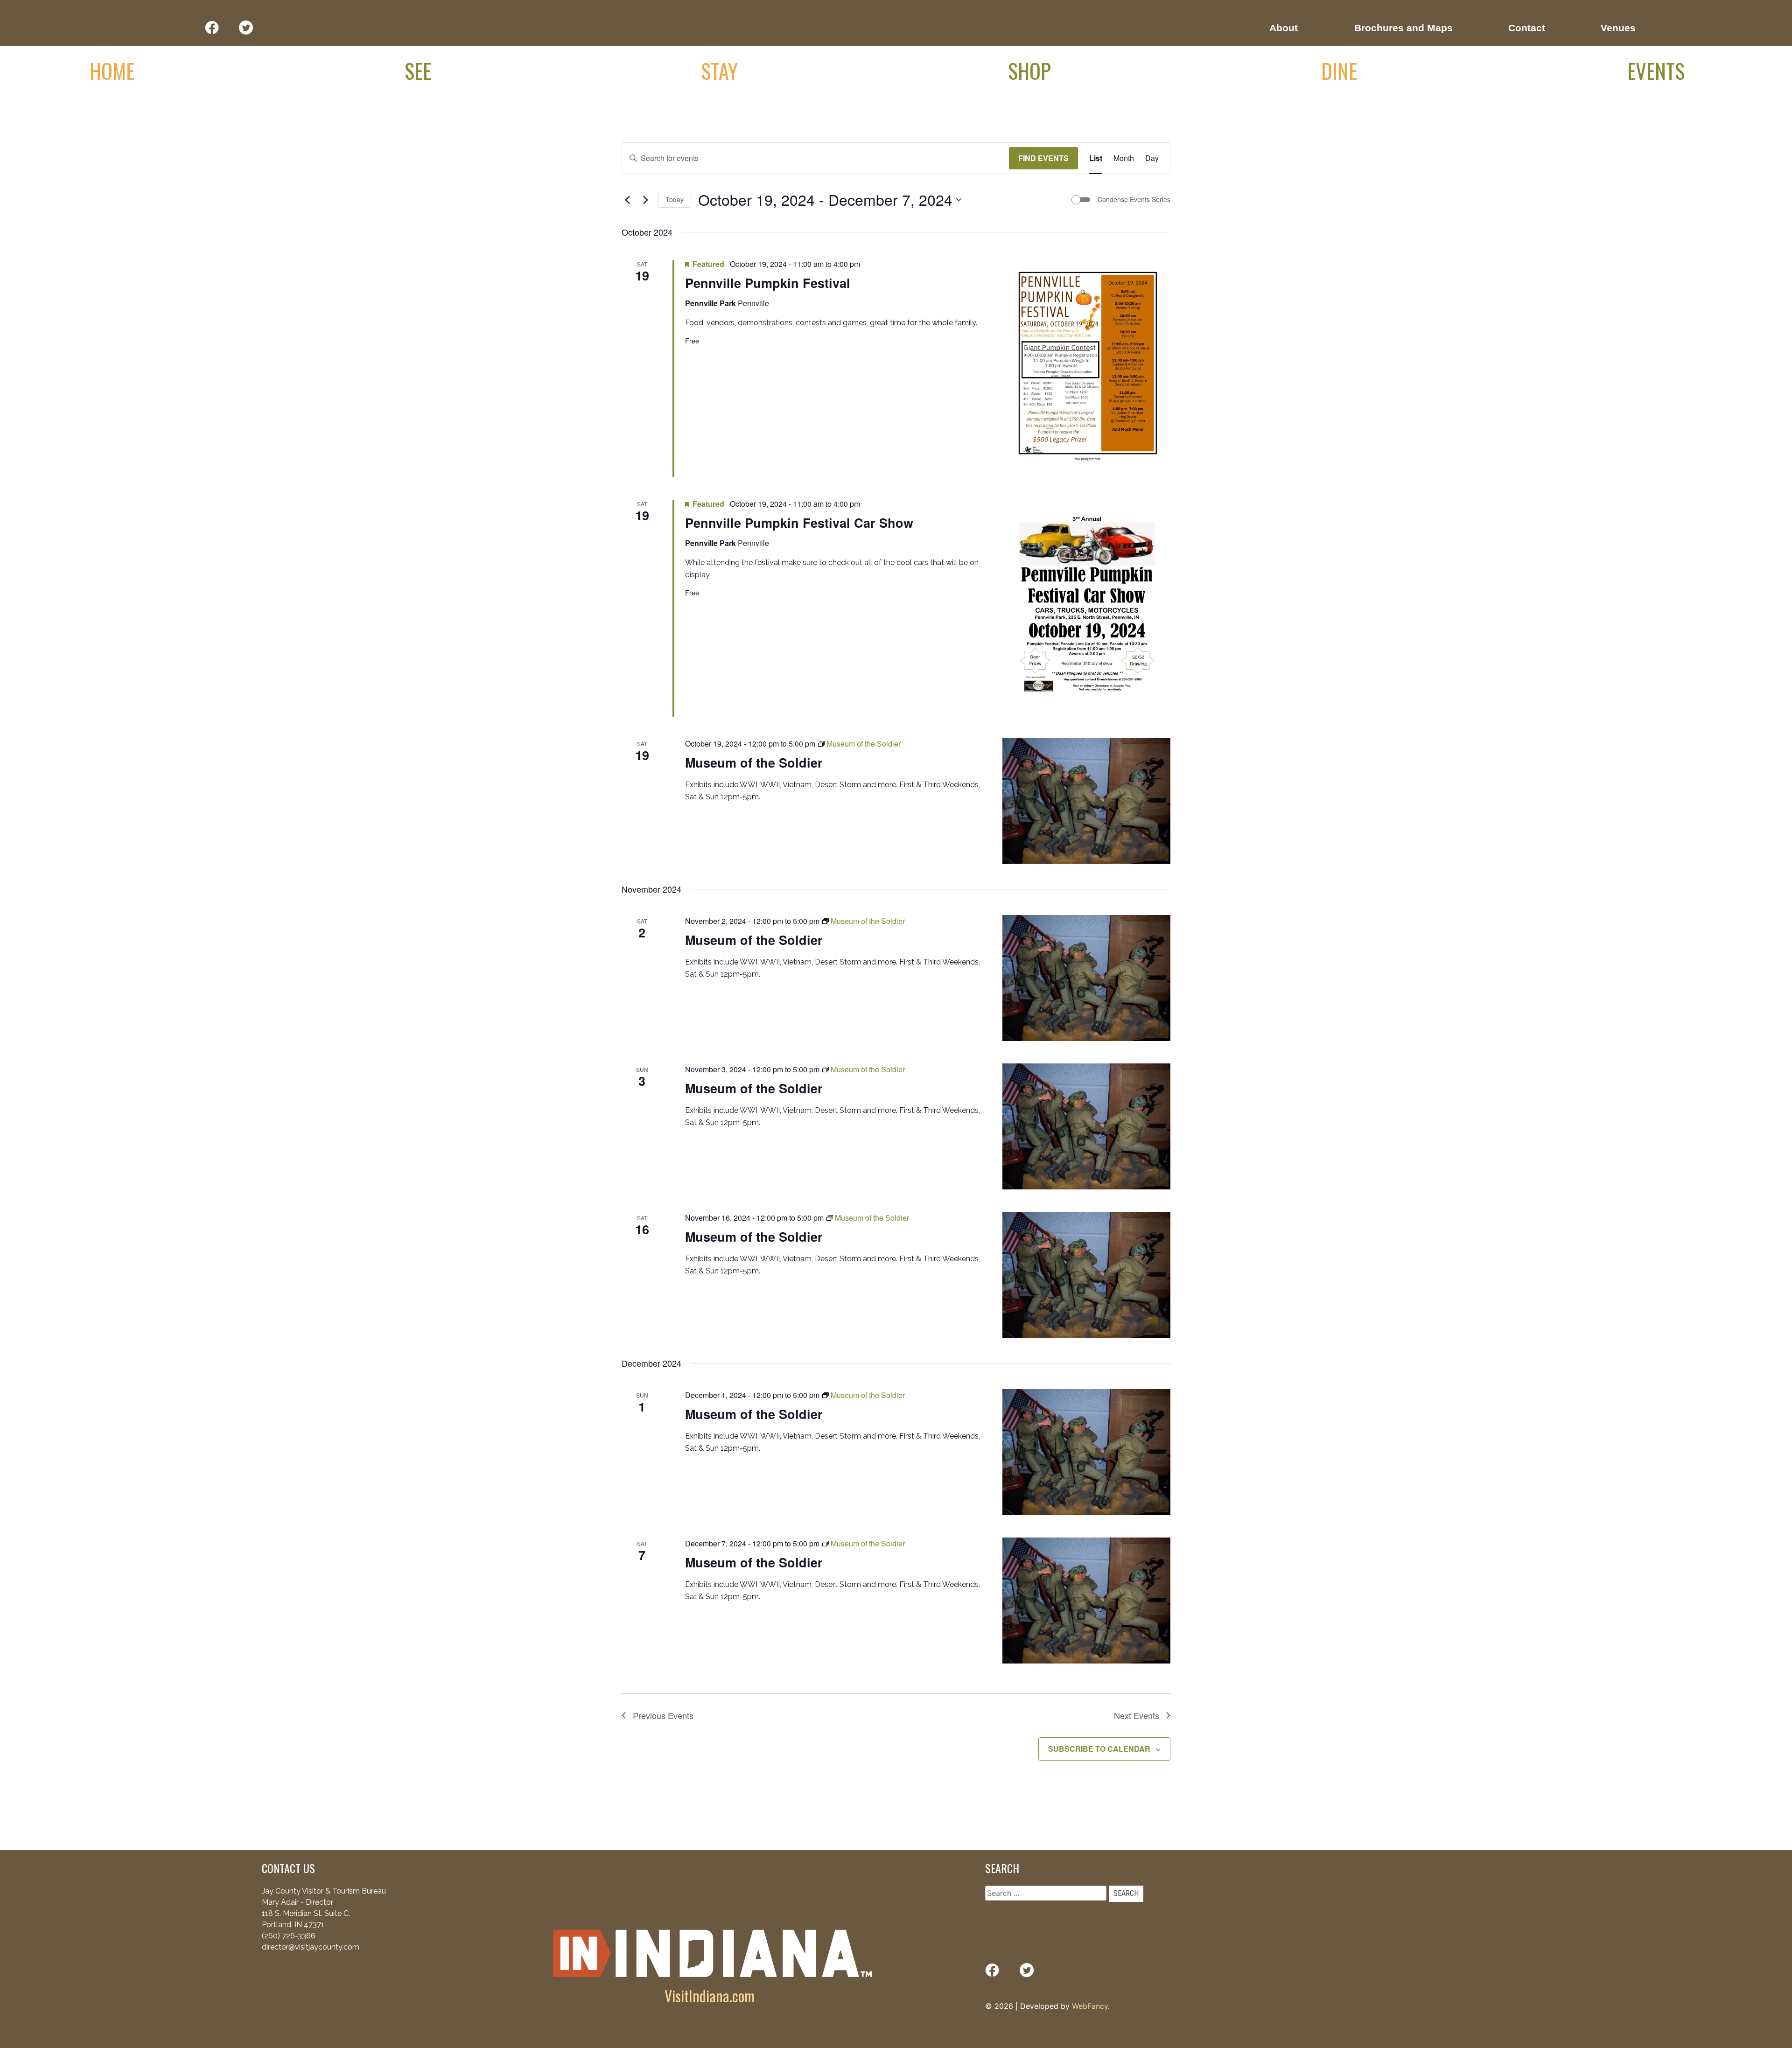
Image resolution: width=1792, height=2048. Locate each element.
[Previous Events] (627, 200)
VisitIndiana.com (710, 1996)
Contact (1527, 28)
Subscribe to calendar (1099, 1749)
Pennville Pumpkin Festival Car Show (799, 523)
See (418, 70)
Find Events (1043, 158)
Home (112, 70)
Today (675, 199)
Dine (1339, 70)
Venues (1618, 28)
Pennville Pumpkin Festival (768, 283)
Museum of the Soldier (754, 762)
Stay (719, 70)
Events (1656, 70)
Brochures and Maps (1403, 28)
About (1284, 28)
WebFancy (1090, 2006)
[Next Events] (645, 200)
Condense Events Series (1134, 199)
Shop (1029, 70)
